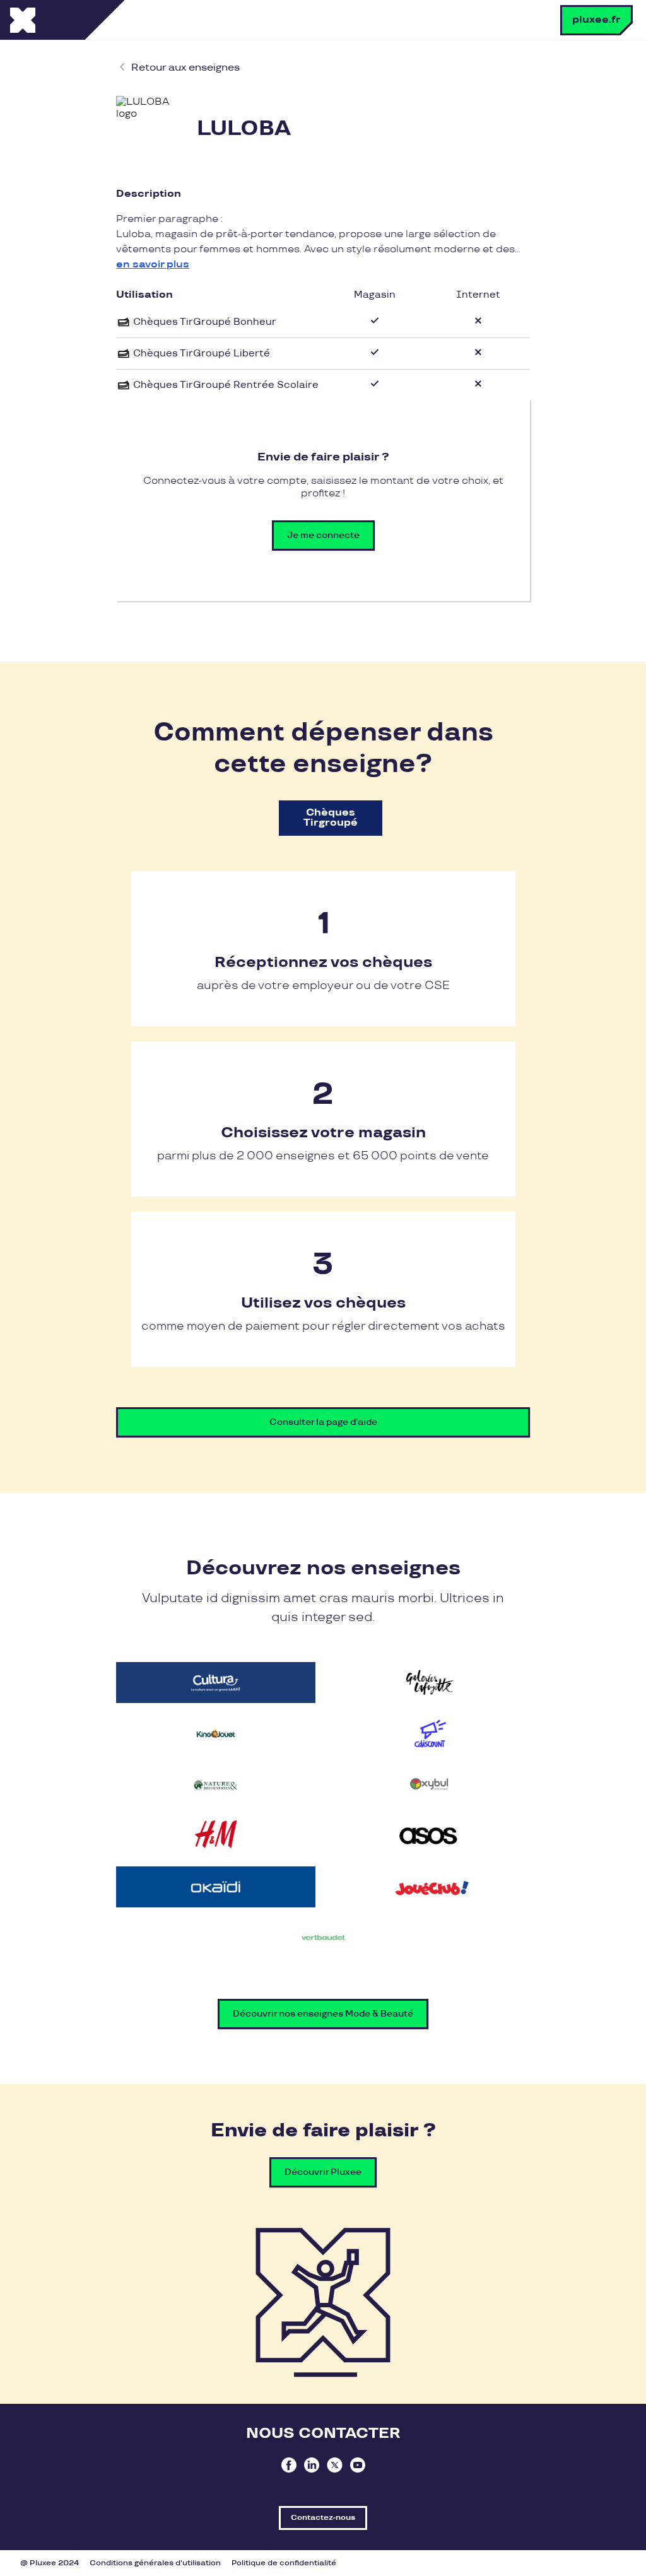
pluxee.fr (596, 20)
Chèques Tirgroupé (331, 818)
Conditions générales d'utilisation (155, 2563)
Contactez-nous (323, 2518)
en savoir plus (153, 265)
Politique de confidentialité (284, 2563)
